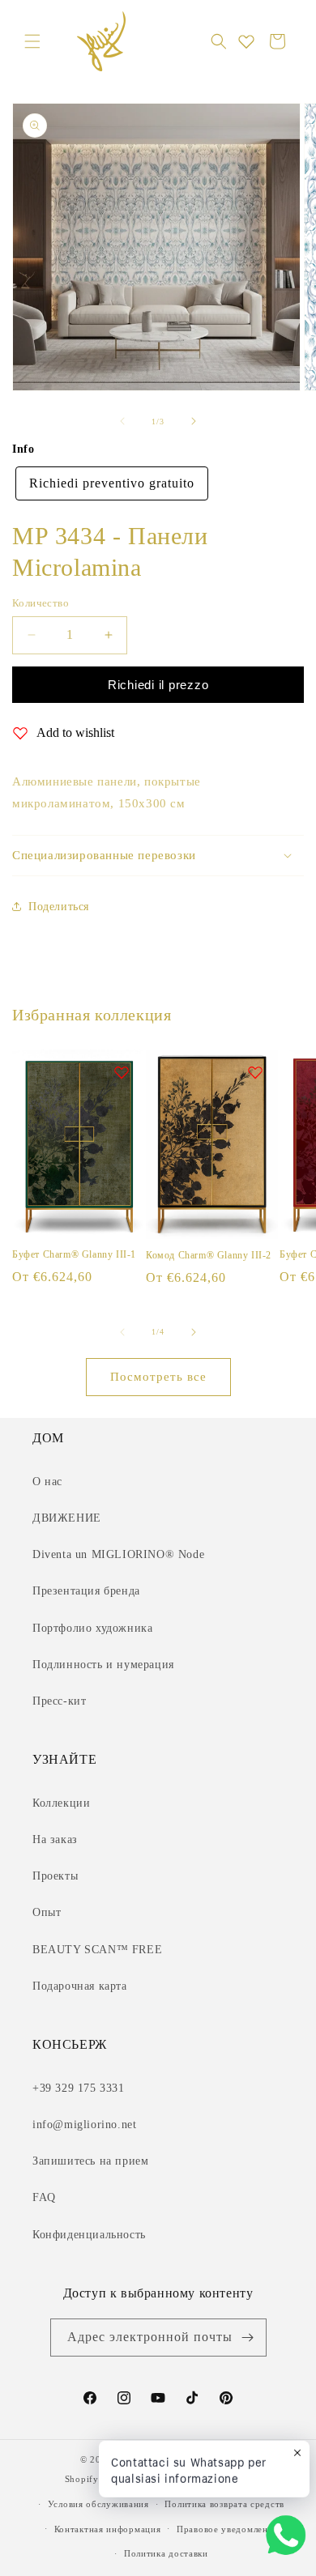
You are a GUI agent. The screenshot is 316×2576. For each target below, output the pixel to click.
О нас (47, 1482)
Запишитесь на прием (90, 2161)
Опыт (47, 1912)
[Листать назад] (122, 421)
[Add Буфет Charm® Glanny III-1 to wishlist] (122, 1072)
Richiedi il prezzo (158, 685)
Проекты (55, 1876)
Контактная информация (108, 2529)
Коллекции (61, 1803)
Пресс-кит (59, 1701)
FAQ (44, 2197)
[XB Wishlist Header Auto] (246, 41)
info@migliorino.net (84, 2125)
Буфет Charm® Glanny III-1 (74, 1254)
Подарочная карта (80, 1986)
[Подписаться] (248, 2338)
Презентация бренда (86, 1591)
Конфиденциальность (89, 2235)
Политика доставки (166, 2553)
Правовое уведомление (227, 2529)
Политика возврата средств (224, 2504)
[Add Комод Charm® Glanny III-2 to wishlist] (255, 1072)
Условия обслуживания (98, 2504)
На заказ (55, 1839)
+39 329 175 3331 (79, 2088)
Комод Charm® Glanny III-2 (209, 1255)
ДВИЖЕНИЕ (67, 1518)
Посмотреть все (158, 1377)
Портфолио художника (92, 1628)
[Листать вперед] (194, 421)
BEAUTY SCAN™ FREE (97, 1950)
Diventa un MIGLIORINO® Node (118, 1554)
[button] (32, 41)
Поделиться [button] (59, 907)
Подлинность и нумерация (103, 1665)
